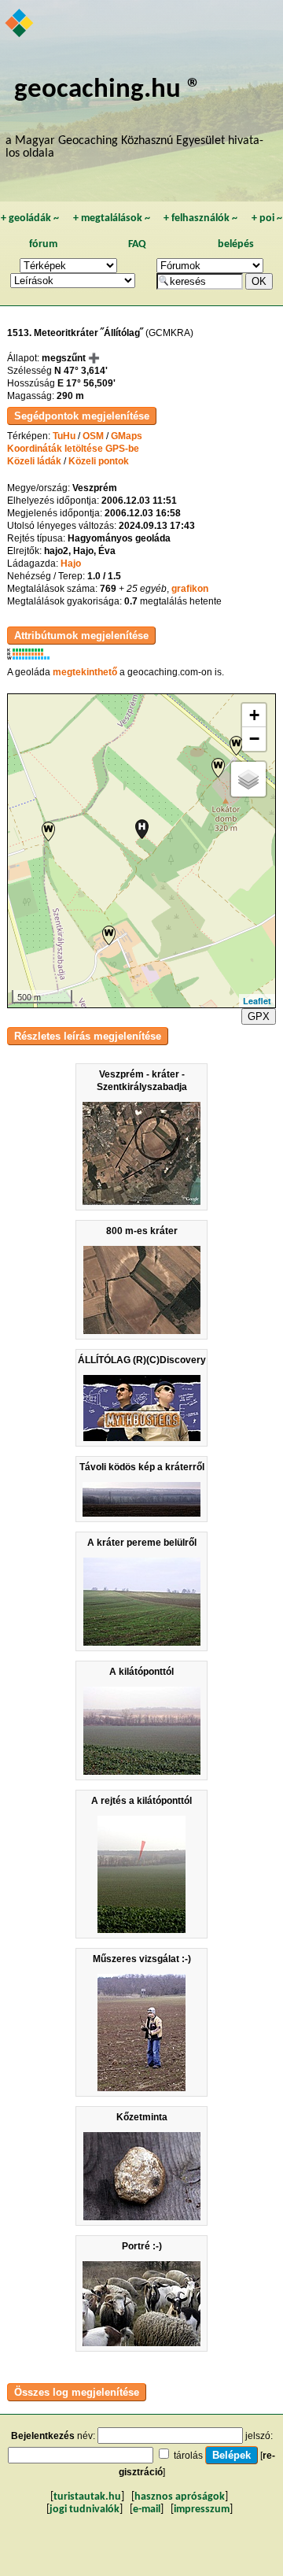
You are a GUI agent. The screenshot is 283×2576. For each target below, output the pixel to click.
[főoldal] (20, 24)
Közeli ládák (34, 461)
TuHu (64, 436)
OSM (93, 436)
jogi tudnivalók (85, 2509)
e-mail (147, 2509)
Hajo (71, 564)
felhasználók (200, 218)
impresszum (202, 2509)
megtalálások (112, 218)
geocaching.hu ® (108, 90)
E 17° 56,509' (86, 383)
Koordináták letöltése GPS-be (73, 449)
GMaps (127, 436)
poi (267, 218)
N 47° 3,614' (81, 371)
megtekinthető (85, 672)
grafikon (190, 589)
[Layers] (248, 779)
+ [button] (254, 715)
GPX (259, 1016)
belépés (236, 244)
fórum (43, 244)
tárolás (188, 2456)
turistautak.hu (87, 2497)
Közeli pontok (99, 461)
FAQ (137, 244)
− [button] (254, 739)
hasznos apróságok (180, 2497)
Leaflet (257, 1001)
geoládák (30, 218)
